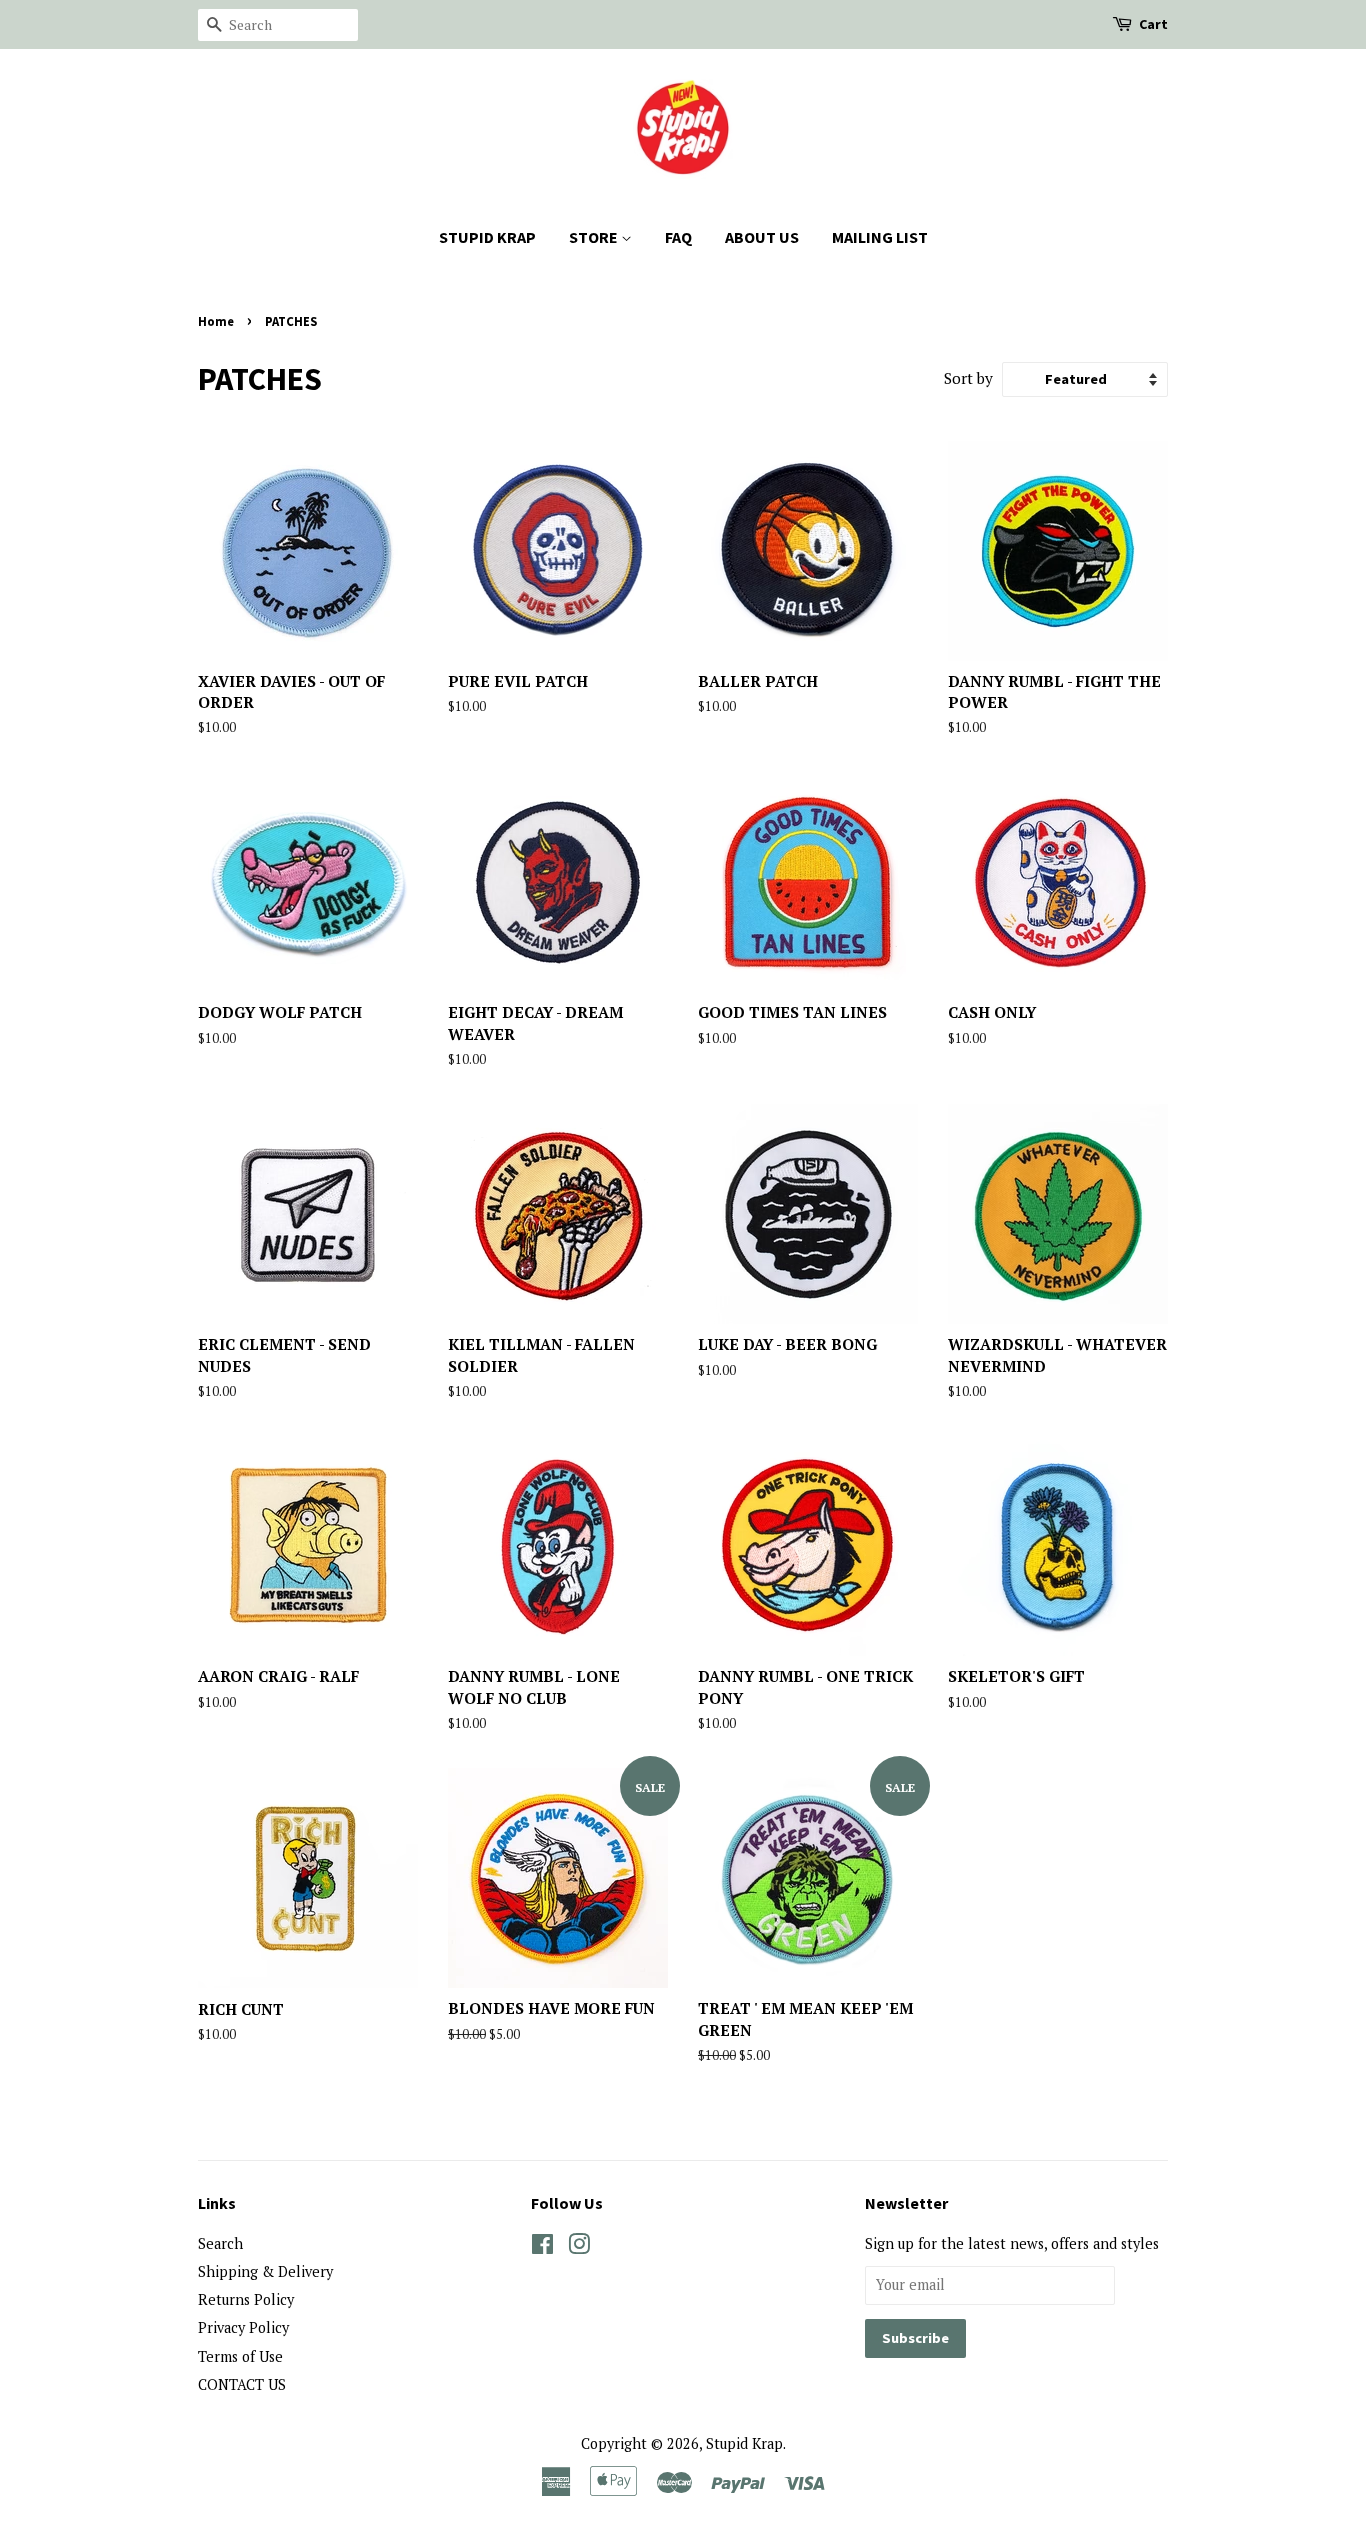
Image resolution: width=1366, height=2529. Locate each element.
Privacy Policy (243, 2327)
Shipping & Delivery (265, 2271)
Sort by (968, 378)
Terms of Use (240, 2356)
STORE (595, 237)
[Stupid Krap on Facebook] (542, 2247)
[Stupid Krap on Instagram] (579, 2247)
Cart (1153, 24)
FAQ (678, 237)
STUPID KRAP (487, 237)
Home (216, 321)
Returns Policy (246, 2299)
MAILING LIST (880, 237)
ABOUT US (762, 237)
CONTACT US (242, 2384)
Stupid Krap (744, 2443)
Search (220, 2243)
